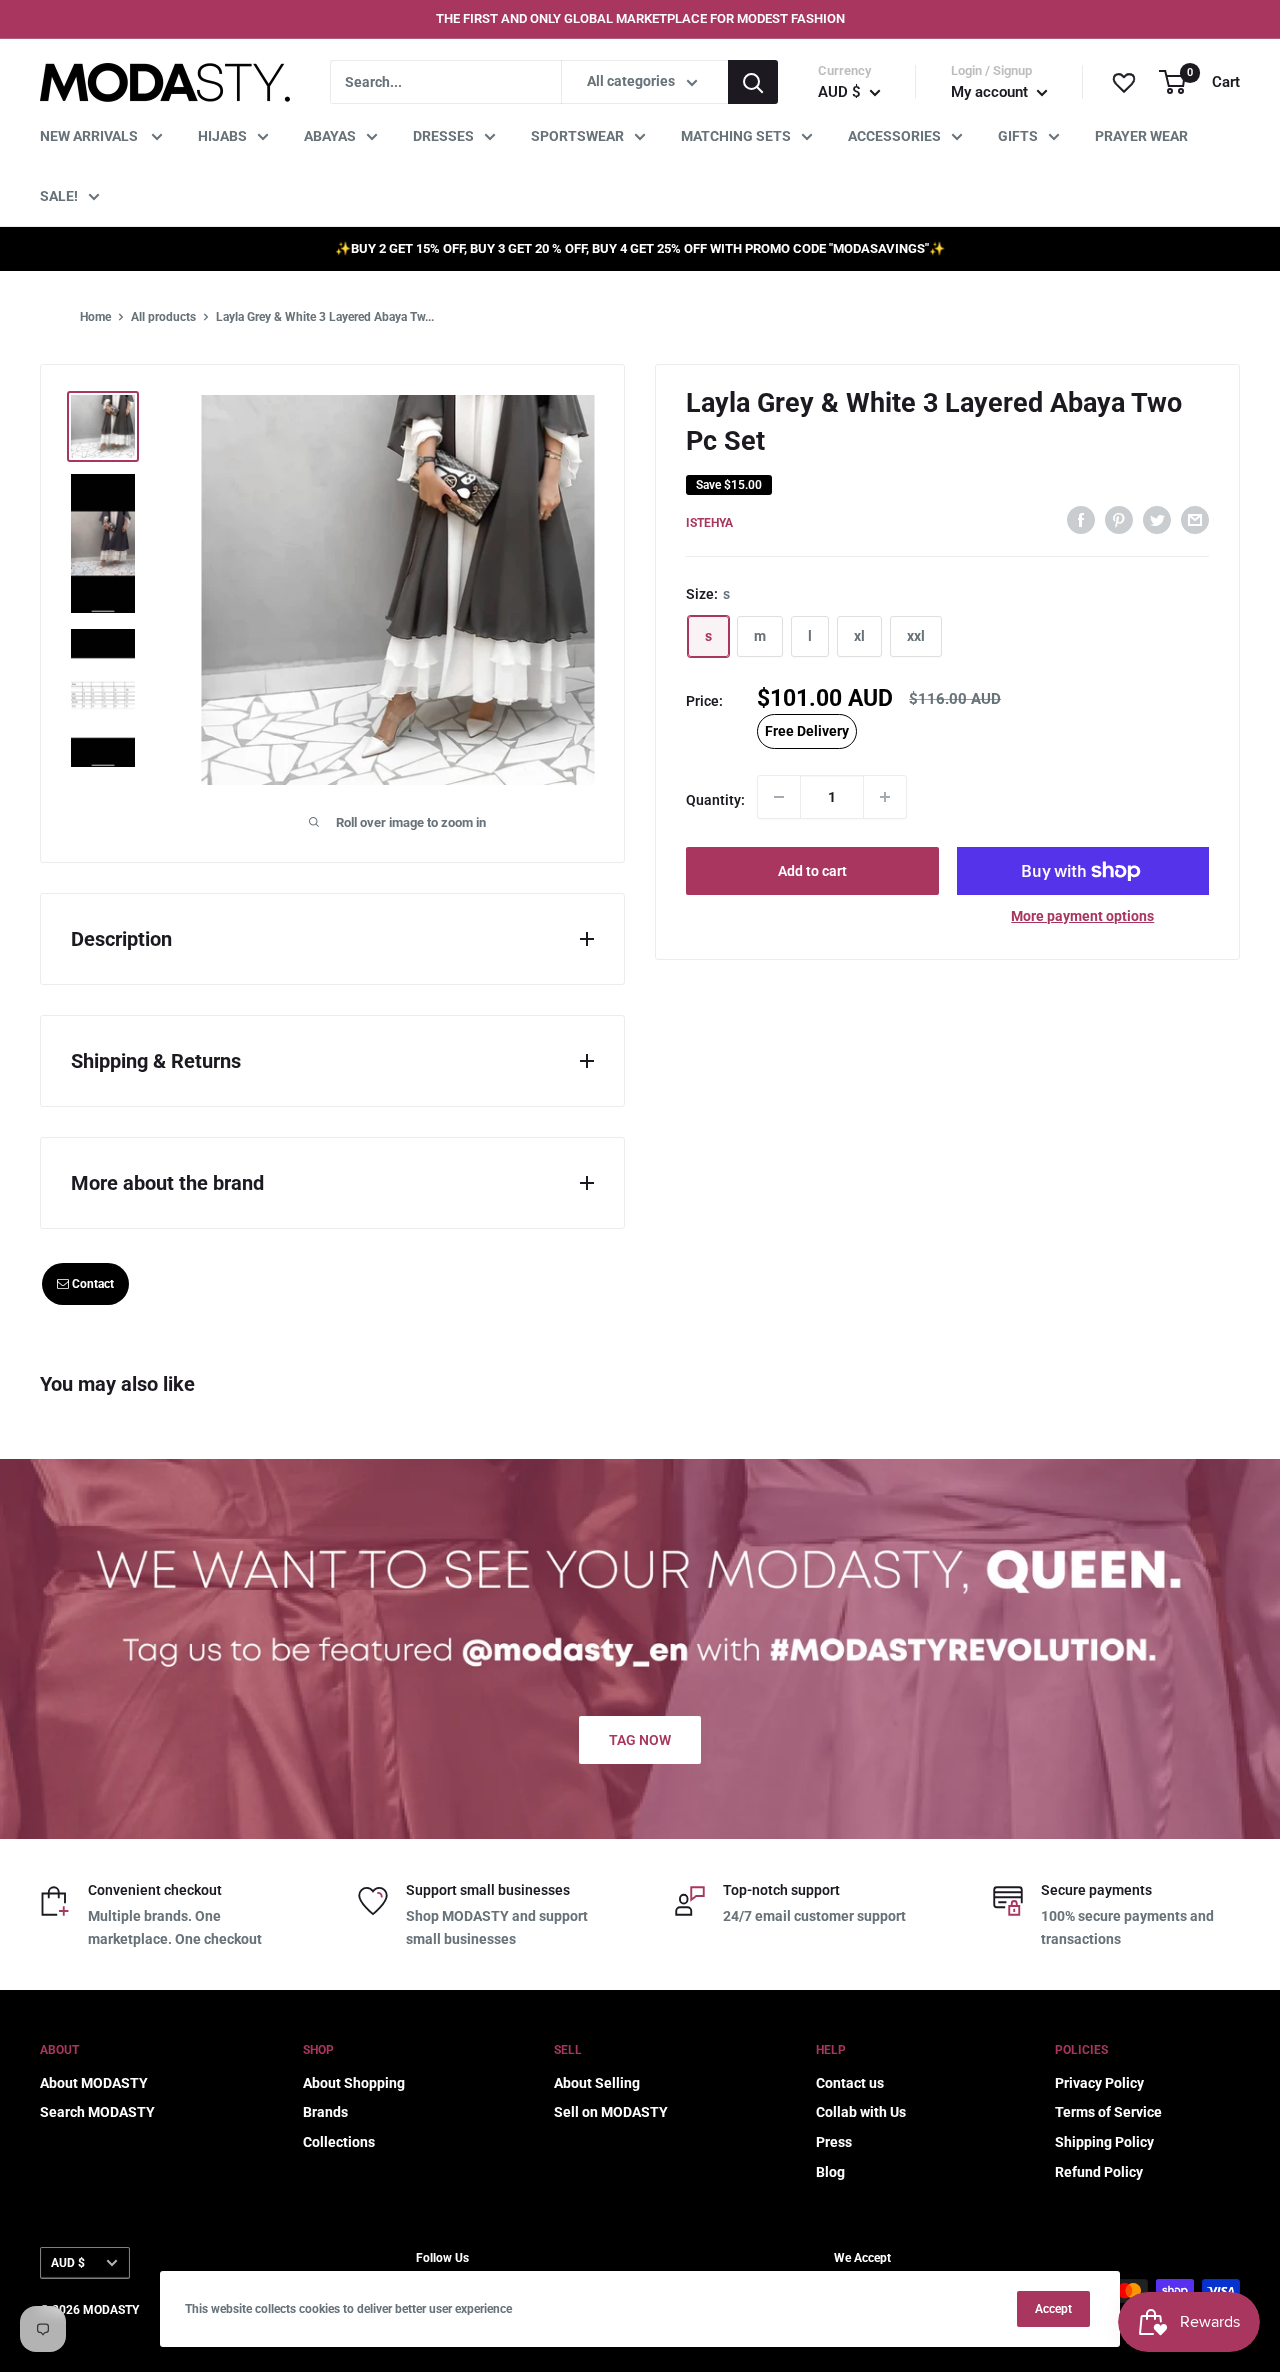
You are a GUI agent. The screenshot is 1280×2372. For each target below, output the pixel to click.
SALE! (59, 196)
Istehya (709, 523)
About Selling (597, 2083)
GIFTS (1018, 136)
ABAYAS (330, 136)
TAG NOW (640, 1740)
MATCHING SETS (736, 136)
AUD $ (68, 2263)
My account (991, 92)
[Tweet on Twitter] (1157, 520)
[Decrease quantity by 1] (779, 797)
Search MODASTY (97, 2112)
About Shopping (354, 2083)
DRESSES (443, 136)
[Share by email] (1195, 520)
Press (834, 2142)
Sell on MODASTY (611, 2112)
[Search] (753, 82)
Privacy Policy (1099, 2083)
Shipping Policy (1104, 2142)
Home (95, 317)
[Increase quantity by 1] (885, 797)
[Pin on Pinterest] (1119, 520)
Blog (830, 2172)
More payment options (1082, 916)
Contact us (850, 2083)
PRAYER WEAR (1141, 136)
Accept (1053, 2309)
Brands (325, 2112)
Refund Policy (1099, 2172)
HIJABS (222, 136)
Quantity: (715, 800)
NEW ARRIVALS (90, 136)
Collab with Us (861, 2112)
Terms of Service (1108, 2112)
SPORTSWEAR (577, 136)
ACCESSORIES (894, 136)
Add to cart (812, 871)
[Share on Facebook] (1081, 520)
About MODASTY (94, 2083)
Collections (339, 2142)
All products (163, 317)
